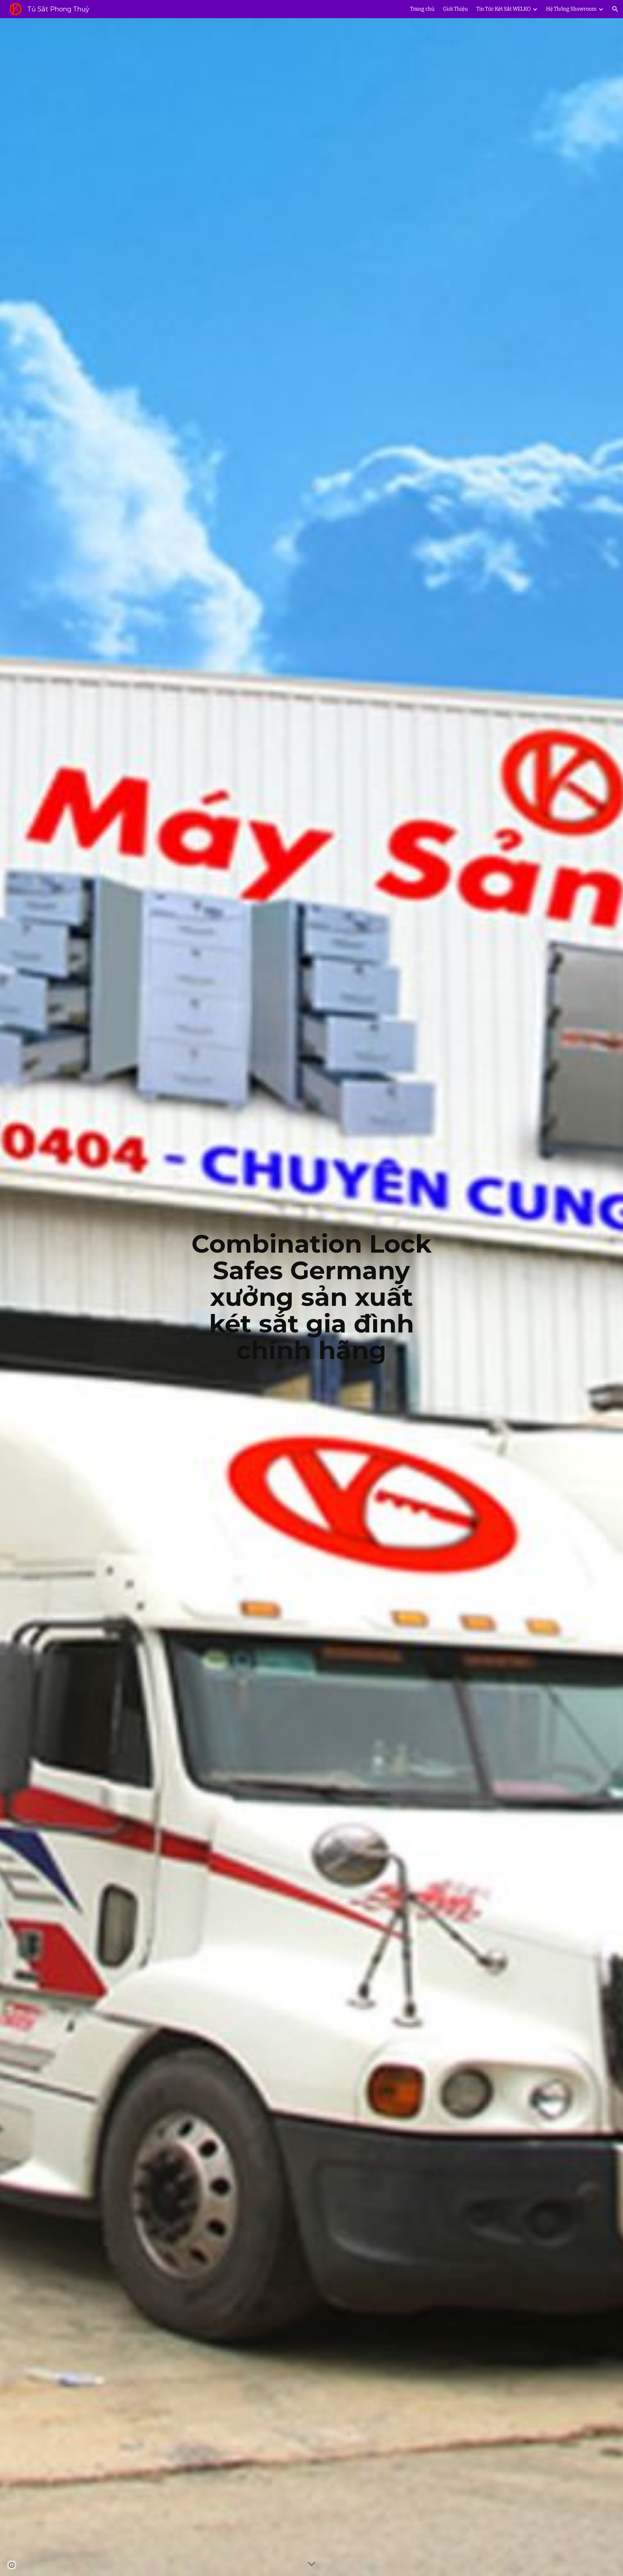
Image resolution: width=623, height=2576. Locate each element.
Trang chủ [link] (422, 9)
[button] (615, 9)
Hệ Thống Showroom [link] (571, 9)
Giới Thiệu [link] (455, 9)
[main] (311, 1297)
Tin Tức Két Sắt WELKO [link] (504, 9)
